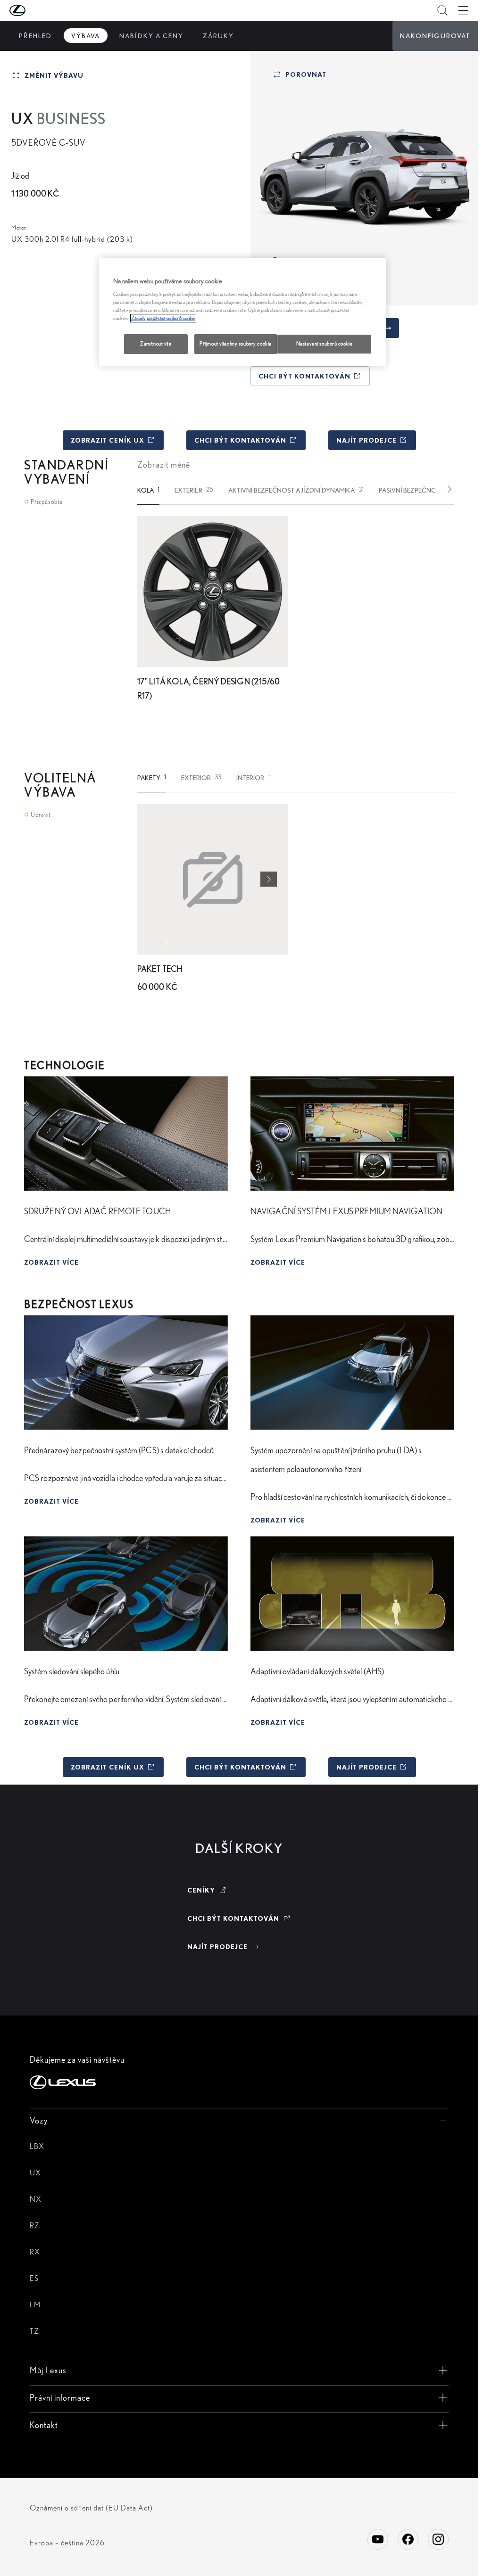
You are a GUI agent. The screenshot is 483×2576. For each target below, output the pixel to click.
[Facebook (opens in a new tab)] (408, 2539)
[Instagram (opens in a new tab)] (438, 2539)
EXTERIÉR (194, 490)
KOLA (148, 490)
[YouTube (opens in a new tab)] (378, 2539)
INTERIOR (254, 778)
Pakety (152, 778)
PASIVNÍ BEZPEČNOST (416, 490)
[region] (242, 312)
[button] (36, 10)
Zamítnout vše (156, 344)
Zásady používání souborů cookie (163, 318)
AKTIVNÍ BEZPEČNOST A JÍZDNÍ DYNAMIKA (296, 490)
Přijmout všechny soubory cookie (236, 344)
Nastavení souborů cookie (325, 344)
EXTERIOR (201, 778)
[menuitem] (35, 36)
